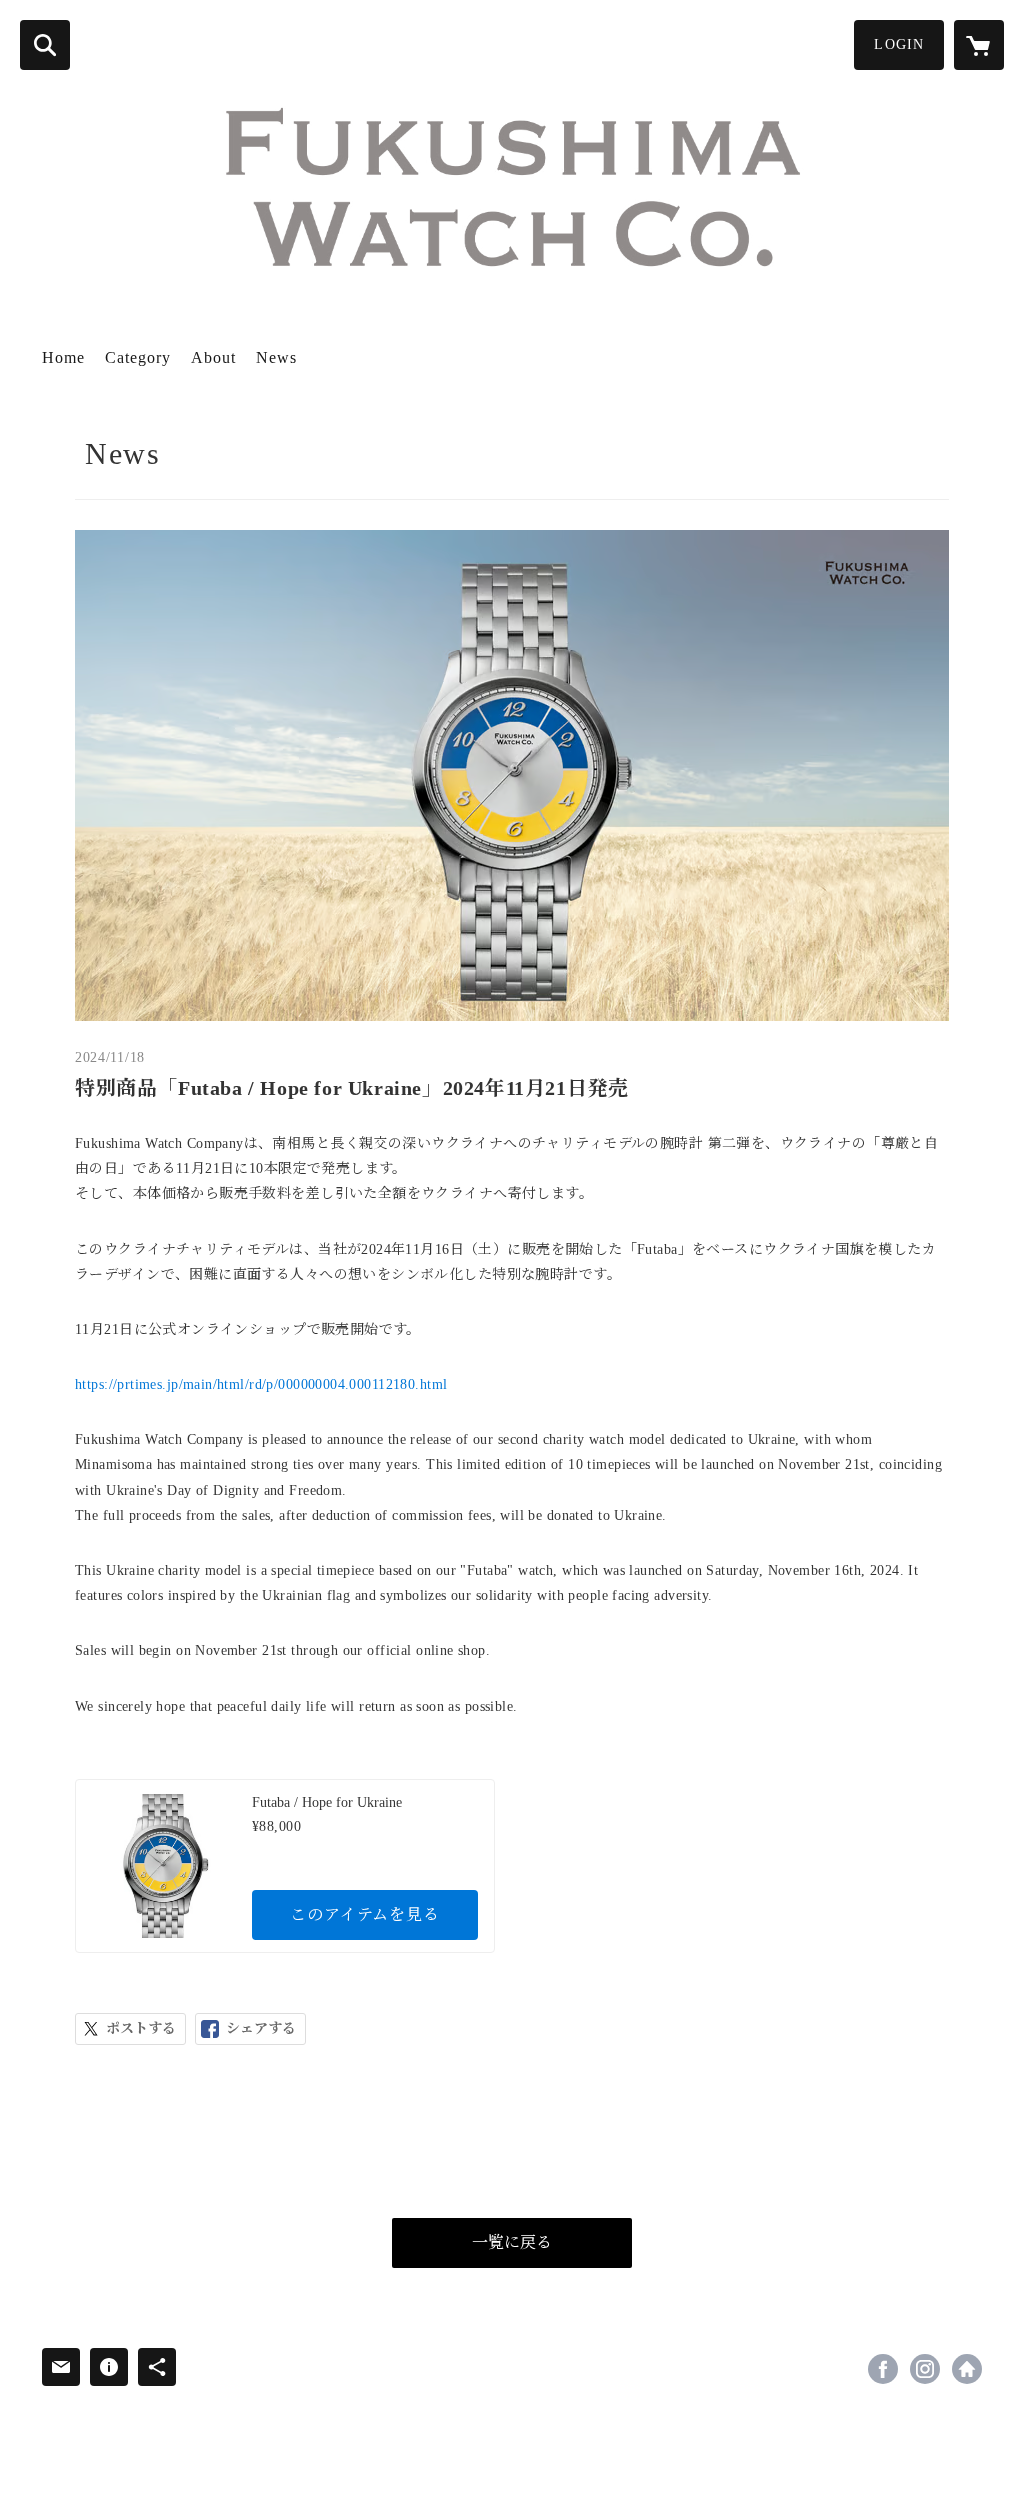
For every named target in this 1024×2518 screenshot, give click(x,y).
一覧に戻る (512, 2242)
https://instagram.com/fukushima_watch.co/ (925, 2369)
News (276, 357)
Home (63, 357)
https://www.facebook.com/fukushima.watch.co (883, 2369)
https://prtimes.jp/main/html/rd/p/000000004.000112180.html (261, 1384)
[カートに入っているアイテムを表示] (979, 45)
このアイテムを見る (364, 1914)
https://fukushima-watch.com (967, 2369)
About (213, 357)
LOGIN (899, 44)
